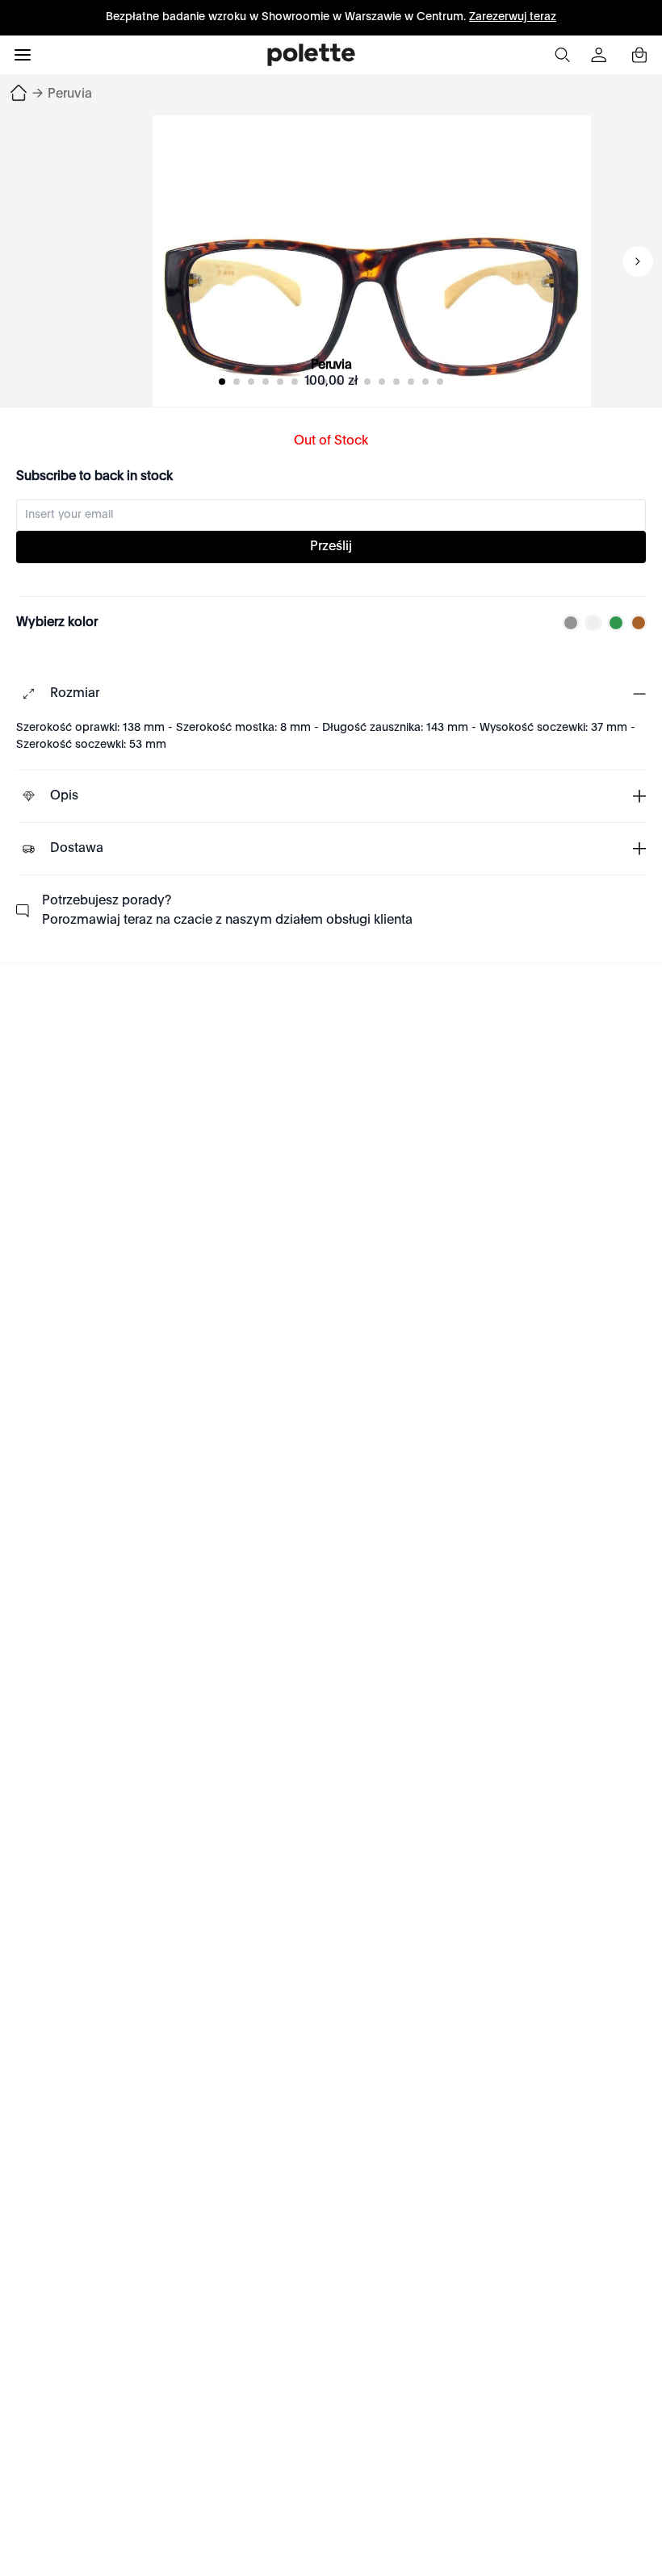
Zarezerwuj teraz (513, 17)
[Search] (562, 55)
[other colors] (567, 623)
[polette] (311, 55)
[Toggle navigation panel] (23, 55)
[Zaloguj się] (601, 55)
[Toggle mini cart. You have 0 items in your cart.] (639, 55)
